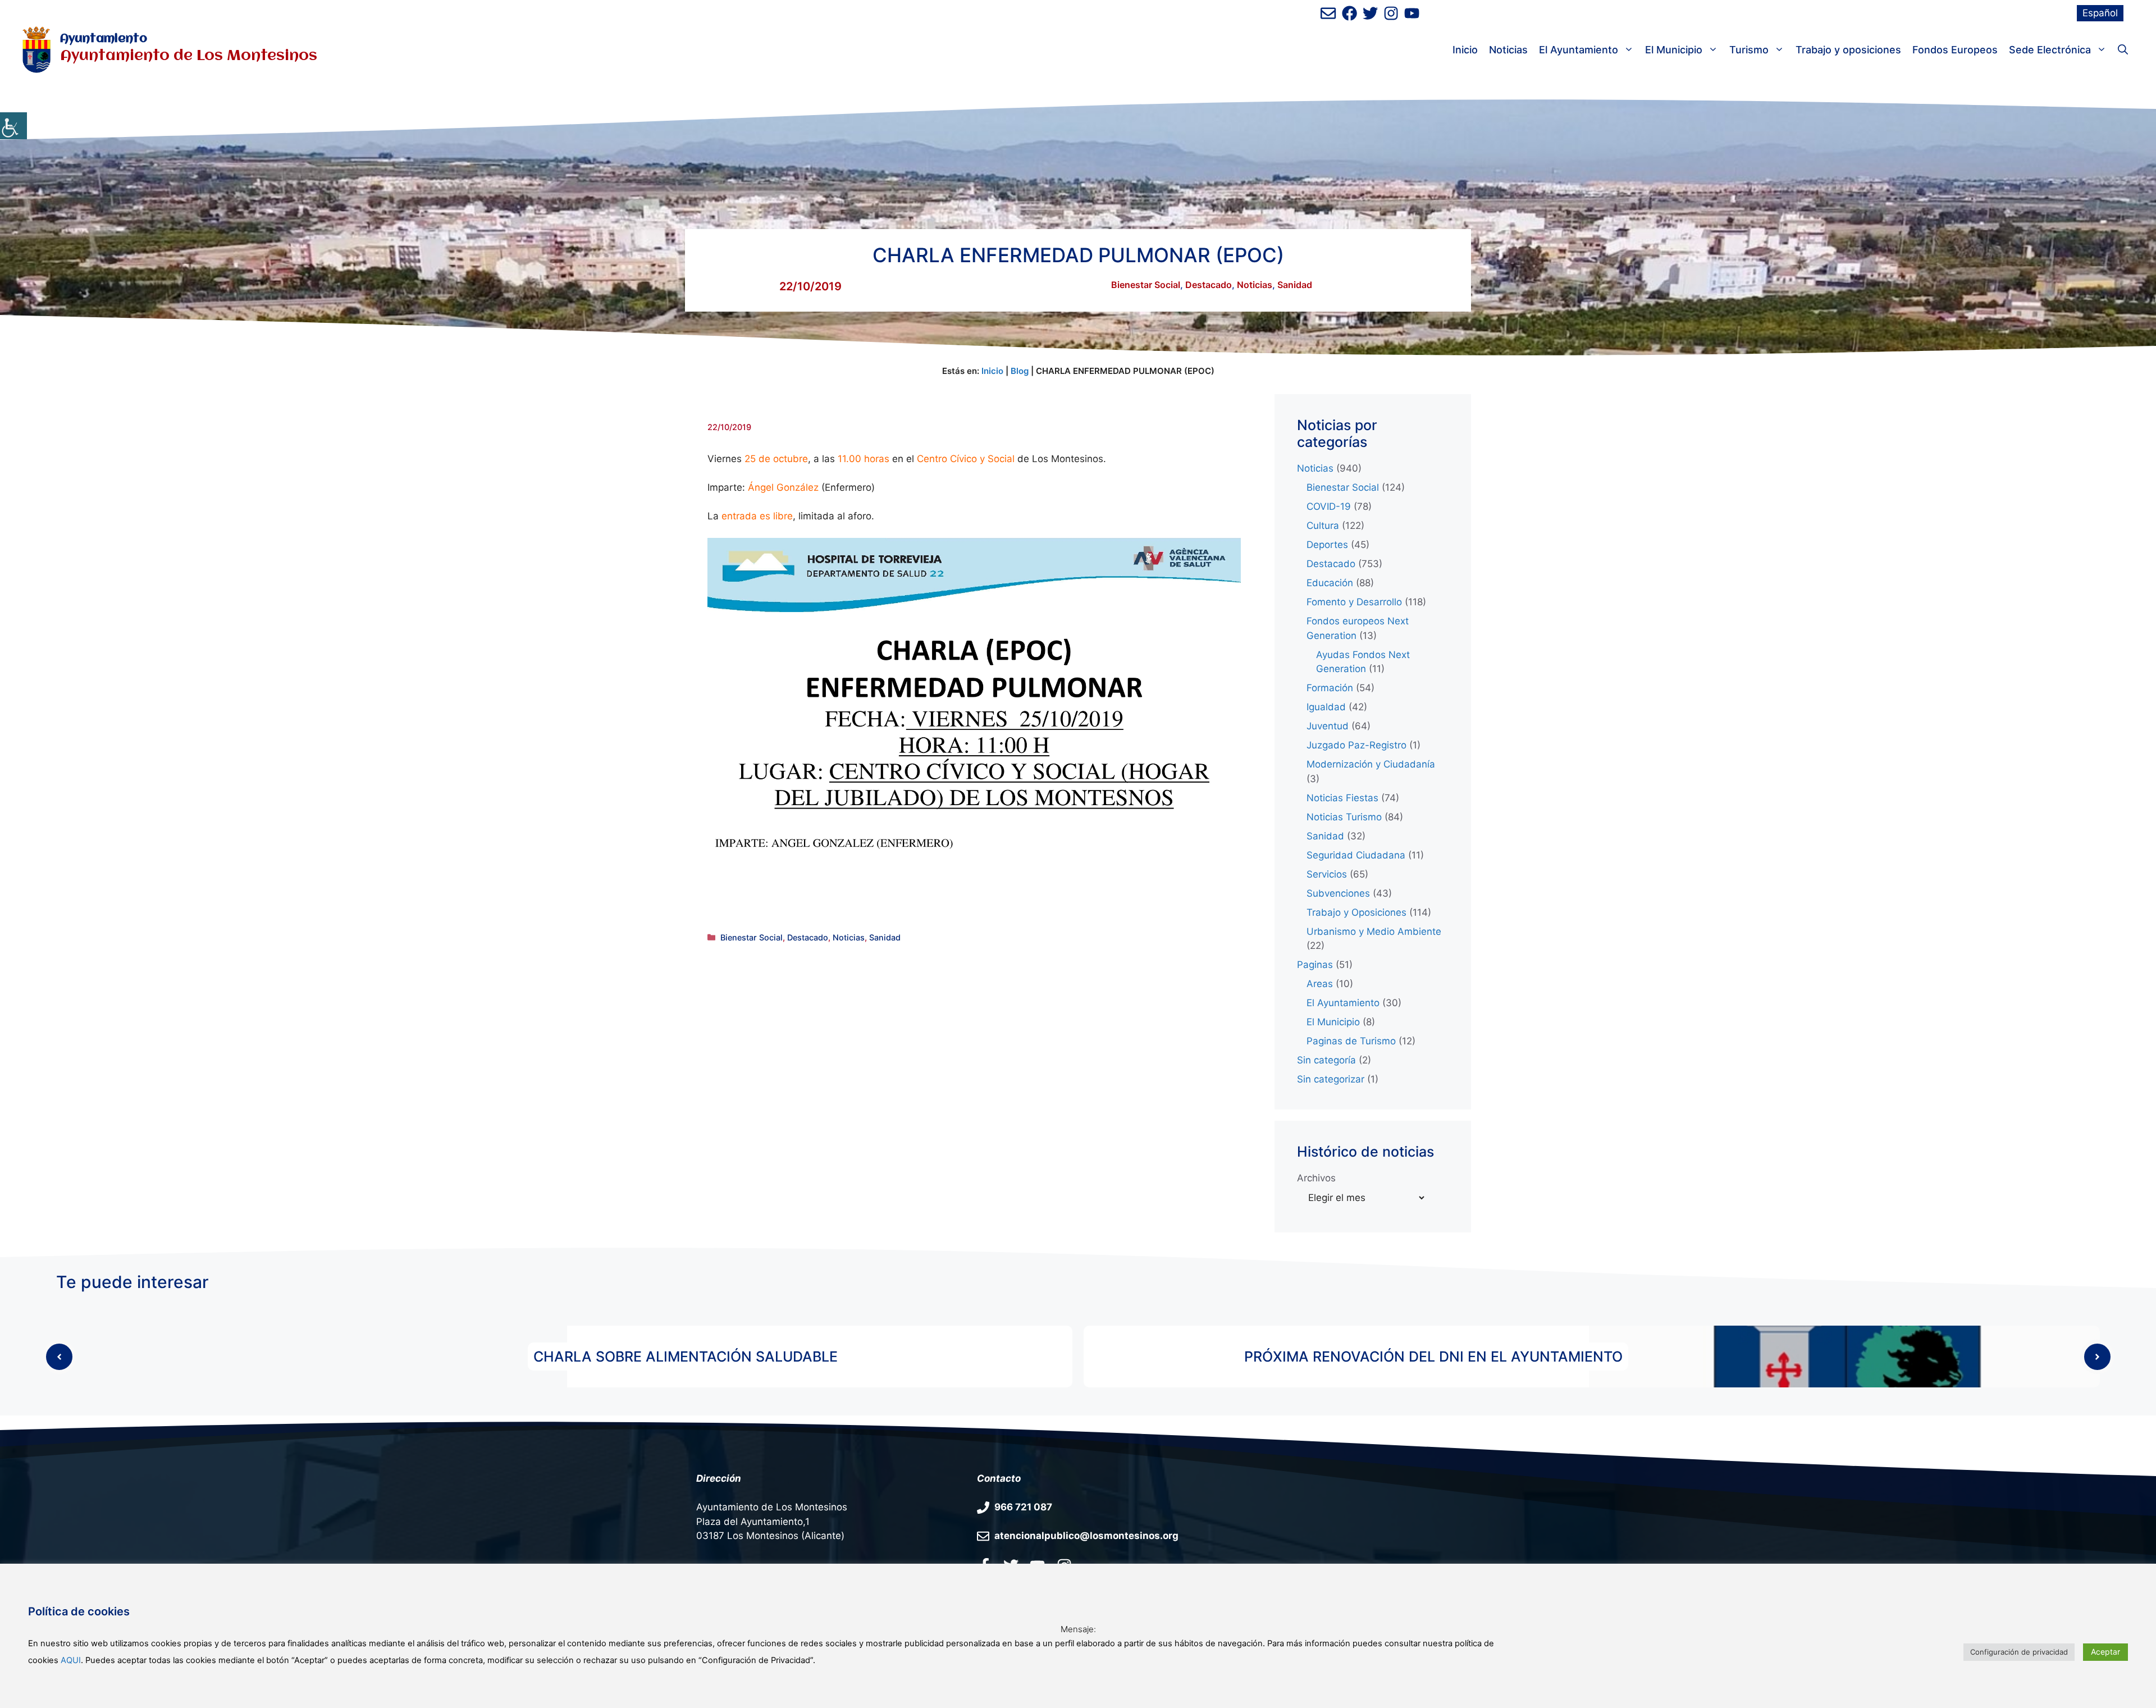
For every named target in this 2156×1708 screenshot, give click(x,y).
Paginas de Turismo (1351, 1041)
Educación (1330, 583)
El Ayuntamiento (1579, 50)
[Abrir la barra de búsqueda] (2123, 50)
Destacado (1209, 285)
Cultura (1323, 526)
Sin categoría (1326, 1060)
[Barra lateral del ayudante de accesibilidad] (13, 126)
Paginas (1315, 965)
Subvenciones (1338, 893)
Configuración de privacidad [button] (2019, 1652)
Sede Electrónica (2050, 50)
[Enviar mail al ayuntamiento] (1328, 13)
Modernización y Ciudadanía (1371, 764)
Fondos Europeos (1955, 50)
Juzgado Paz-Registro (1356, 745)
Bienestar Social (1146, 285)
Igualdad (1326, 707)
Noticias (1508, 50)
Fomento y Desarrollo (1354, 602)
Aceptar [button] (2105, 1652)
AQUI (71, 1660)
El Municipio (1674, 50)
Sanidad (1295, 285)
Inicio (1465, 50)
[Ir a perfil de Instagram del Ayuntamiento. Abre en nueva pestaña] (1391, 13)
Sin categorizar (1331, 1079)
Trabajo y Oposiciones (1356, 912)
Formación (1330, 688)
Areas (1320, 984)
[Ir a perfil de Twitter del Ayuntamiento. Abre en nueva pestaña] (1370, 13)
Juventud (1328, 726)
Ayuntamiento (104, 39)
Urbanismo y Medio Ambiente (1374, 931)
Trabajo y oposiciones (1848, 50)
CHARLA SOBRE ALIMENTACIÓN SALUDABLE (686, 1357)
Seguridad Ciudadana (1356, 855)
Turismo (1749, 50)
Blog (1020, 371)
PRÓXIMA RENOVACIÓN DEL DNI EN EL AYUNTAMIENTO (1433, 1357)
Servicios (1327, 874)
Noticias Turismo (1344, 817)
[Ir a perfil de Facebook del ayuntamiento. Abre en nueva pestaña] (1349, 13)
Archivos (1316, 1178)
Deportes (1327, 545)
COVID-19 (1329, 506)
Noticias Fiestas (1342, 798)
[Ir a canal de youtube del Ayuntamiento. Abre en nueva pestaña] (1412, 13)
